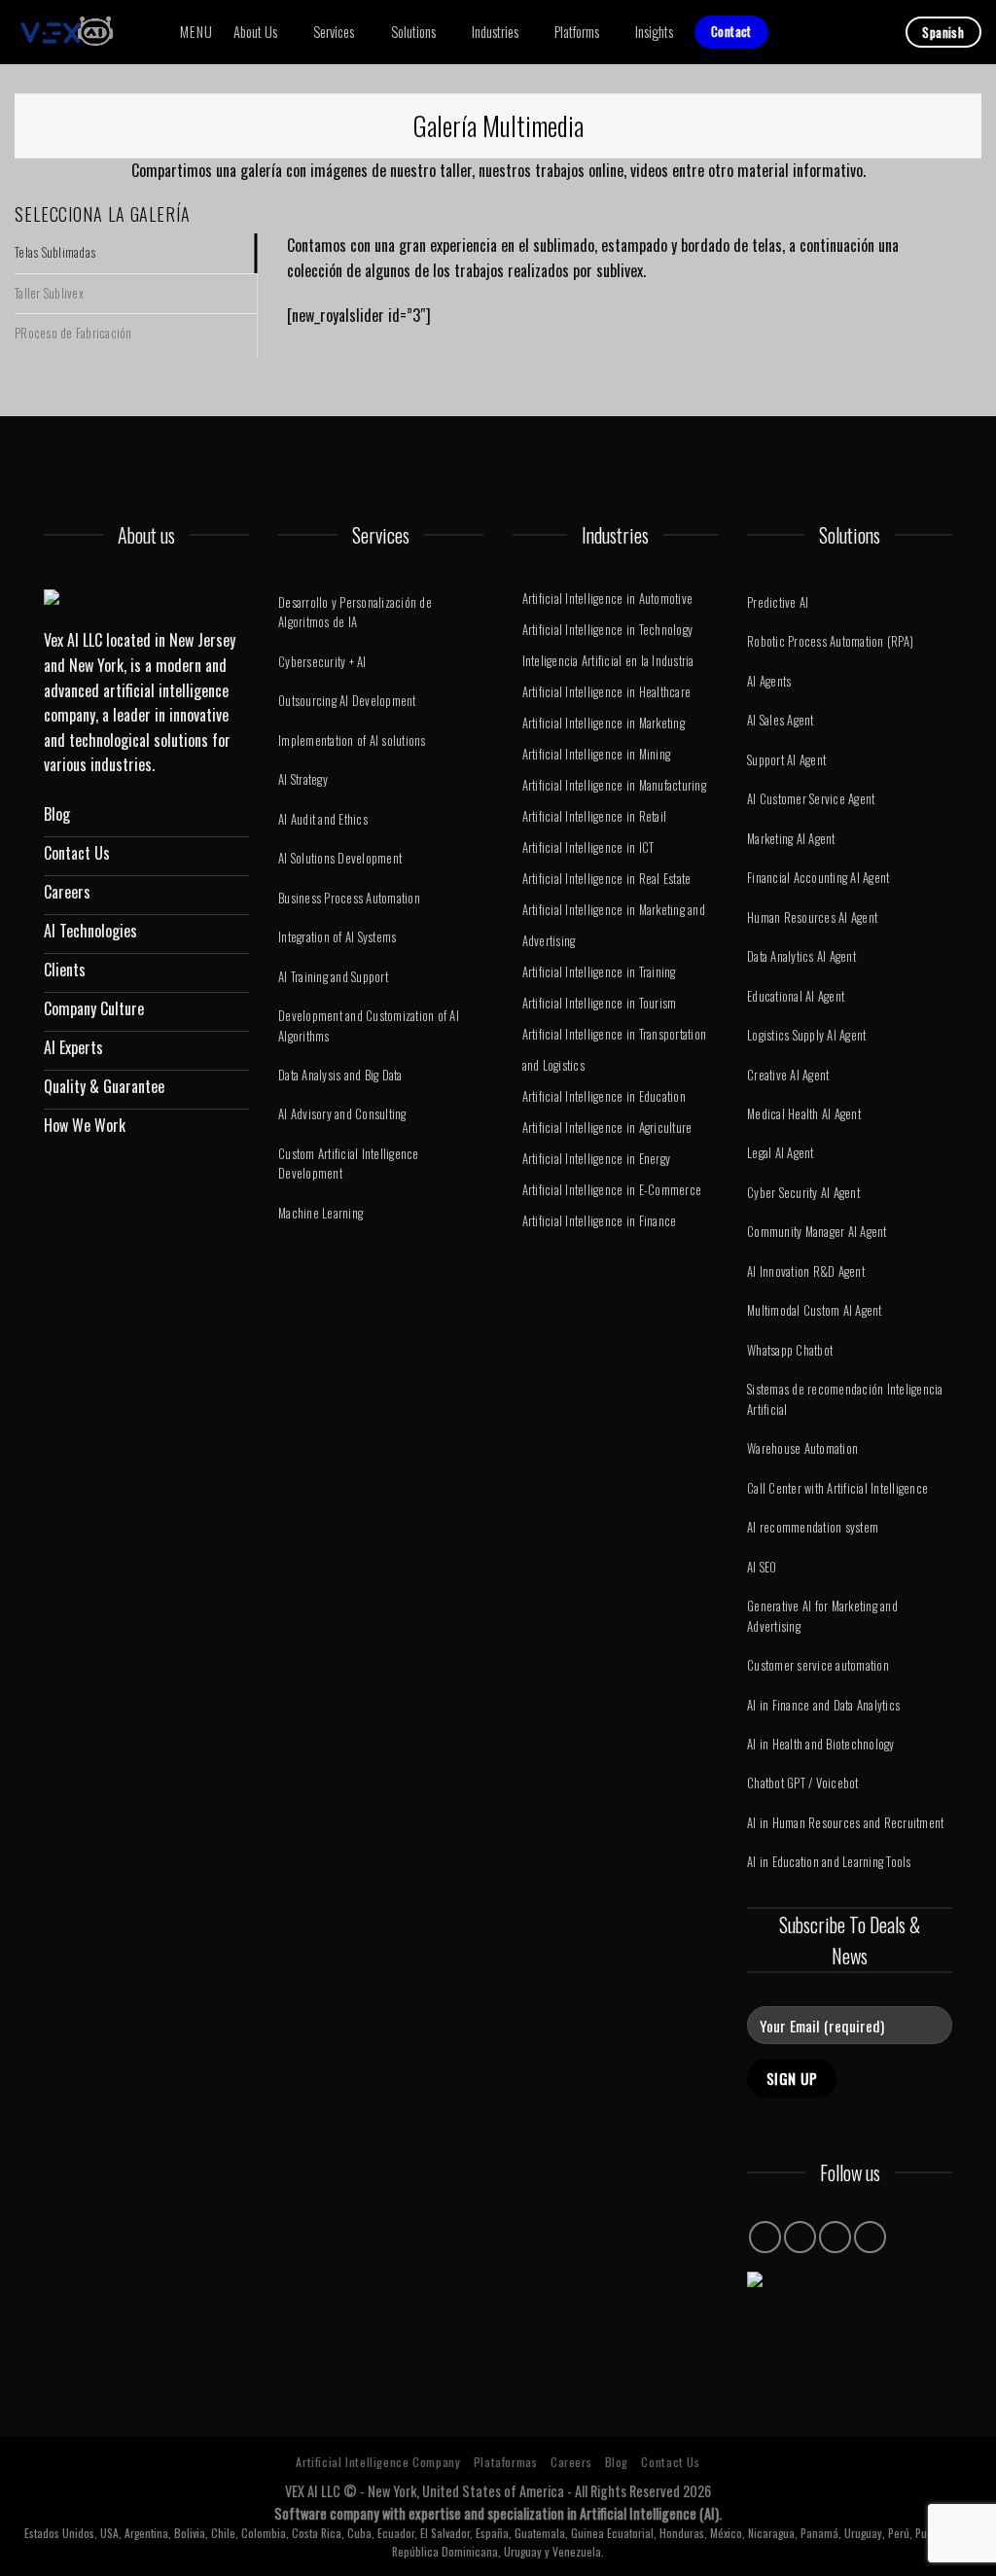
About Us (255, 32)
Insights (654, 32)
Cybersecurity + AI (322, 662)
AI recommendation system (813, 1527)
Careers (571, 2462)
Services (334, 32)
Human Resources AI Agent (812, 917)
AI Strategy (303, 779)
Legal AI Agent (781, 1153)
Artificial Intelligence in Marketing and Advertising (614, 925)
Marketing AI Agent (791, 839)
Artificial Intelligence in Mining (596, 754)
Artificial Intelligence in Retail (594, 816)
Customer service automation (818, 1665)
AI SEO (762, 1567)
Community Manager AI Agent (817, 1232)
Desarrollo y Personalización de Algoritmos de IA (355, 612)
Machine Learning (320, 1213)
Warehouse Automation (802, 1448)
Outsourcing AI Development (347, 701)
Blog (617, 2462)
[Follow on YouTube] (870, 2237)
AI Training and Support (333, 977)
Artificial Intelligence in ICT (588, 847)
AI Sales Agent (781, 720)
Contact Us (670, 2462)
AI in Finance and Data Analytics (823, 1705)
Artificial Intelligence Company (378, 2462)
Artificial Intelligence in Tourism (600, 1003)
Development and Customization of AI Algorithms (369, 1025)
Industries (495, 32)
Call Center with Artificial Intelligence (837, 1488)
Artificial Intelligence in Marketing (604, 723)
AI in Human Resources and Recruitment (845, 1823)
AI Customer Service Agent (811, 799)
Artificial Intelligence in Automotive (607, 599)
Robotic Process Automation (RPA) (830, 641)
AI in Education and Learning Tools (829, 1862)
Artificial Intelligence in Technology (607, 630)
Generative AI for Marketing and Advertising (822, 1616)
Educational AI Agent (796, 996)
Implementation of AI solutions (352, 741)
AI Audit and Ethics (323, 819)
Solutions (413, 32)
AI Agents (769, 681)
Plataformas (506, 2462)
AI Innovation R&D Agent (806, 1271)
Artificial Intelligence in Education (604, 1096)
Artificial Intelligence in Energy (596, 1159)
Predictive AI (778, 602)
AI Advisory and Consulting (342, 1114)
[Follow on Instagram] (765, 2237)
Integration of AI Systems (337, 937)
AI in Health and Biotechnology (821, 1744)
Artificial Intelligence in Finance (600, 1221)
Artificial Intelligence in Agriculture (607, 1128)
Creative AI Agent (788, 1075)
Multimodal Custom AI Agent (815, 1310)
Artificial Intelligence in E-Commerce (612, 1190)
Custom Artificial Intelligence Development (349, 1164)
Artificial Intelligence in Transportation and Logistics (615, 1050)
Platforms (577, 32)
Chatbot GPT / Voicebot (803, 1783)
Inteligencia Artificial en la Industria (608, 661)
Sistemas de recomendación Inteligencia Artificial (845, 1399)
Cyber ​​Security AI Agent (803, 1193)
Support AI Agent (786, 760)
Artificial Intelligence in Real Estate (607, 879)
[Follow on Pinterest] (835, 2237)
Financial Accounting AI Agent (818, 878)
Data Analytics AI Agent (801, 956)
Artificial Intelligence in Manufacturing (614, 785)
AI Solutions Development (340, 858)
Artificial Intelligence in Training (599, 972)
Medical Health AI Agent (804, 1114)
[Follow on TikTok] (800, 2237)
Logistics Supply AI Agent (806, 1035)
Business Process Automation (349, 898)
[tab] (136, 253)
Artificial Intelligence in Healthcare (606, 692)
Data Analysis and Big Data (340, 1075)
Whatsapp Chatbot (790, 1350)
